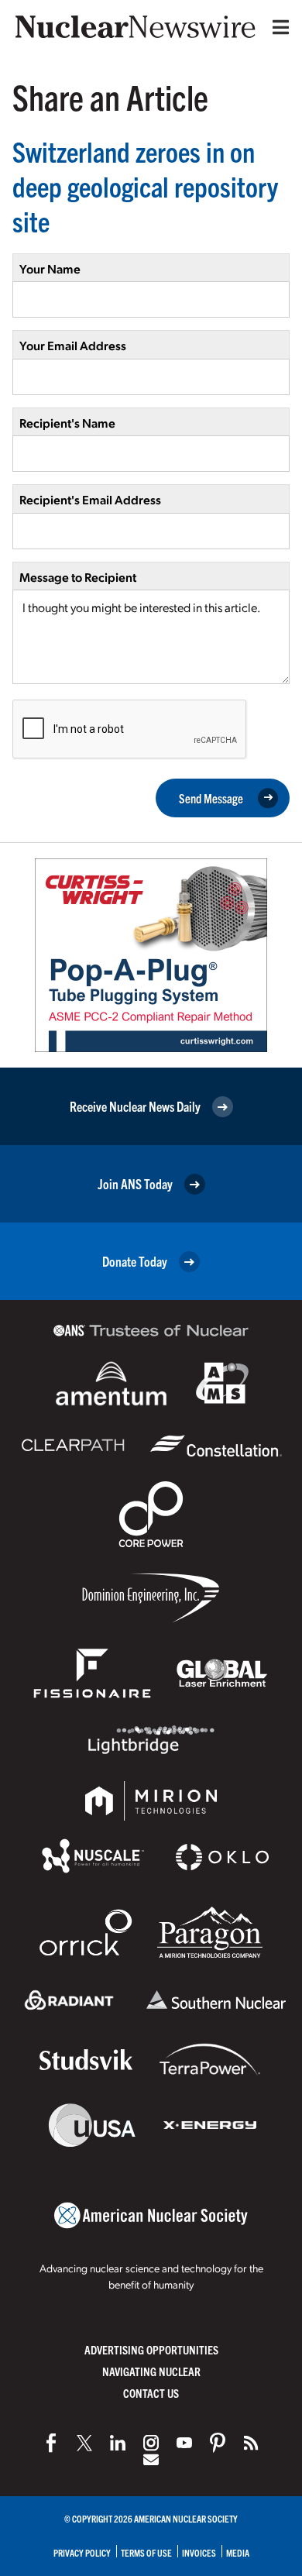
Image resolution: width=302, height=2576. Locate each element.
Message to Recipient (78, 577)
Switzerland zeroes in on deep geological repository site (145, 186)
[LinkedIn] (118, 2443)
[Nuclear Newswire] (251, 2443)
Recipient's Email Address (90, 499)
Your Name (50, 268)
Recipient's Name (67, 423)
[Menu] (277, 27)
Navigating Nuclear (151, 2371)
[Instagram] (151, 2443)
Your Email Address (73, 345)
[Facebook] (51, 2443)
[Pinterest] (218, 2443)
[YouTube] (184, 2443)
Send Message (211, 798)
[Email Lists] (151, 2460)
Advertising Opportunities (151, 2349)
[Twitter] (84, 2443)
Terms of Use (146, 2552)
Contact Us (151, 2393)
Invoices (199, 2552)
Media (238, 2552)
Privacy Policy (82, 2552)
